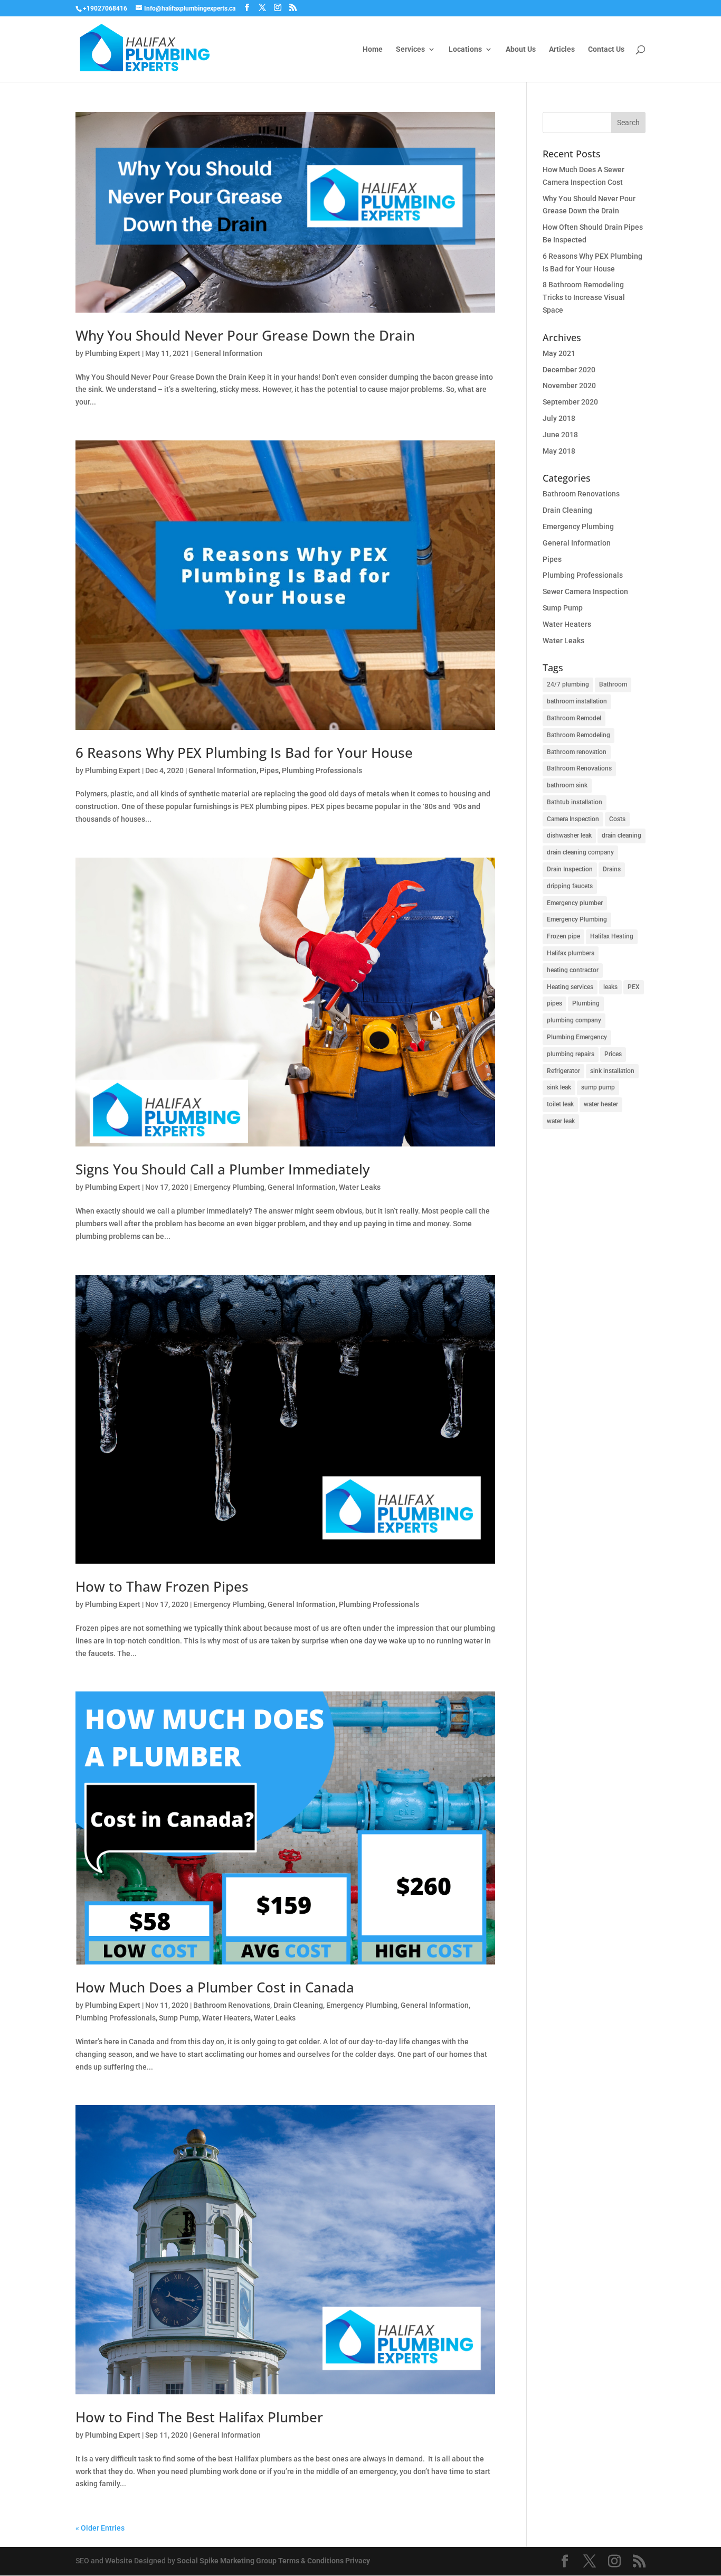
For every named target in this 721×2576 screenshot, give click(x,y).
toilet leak (560, 1104)
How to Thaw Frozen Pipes (162, 1586)
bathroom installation (577, 701)
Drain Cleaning (298, 2005)
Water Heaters (226, 2018)
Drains (612, 869)
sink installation (612, 1071)
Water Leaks (360, 1187)
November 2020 (569, 386)
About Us (521, 49)
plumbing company (574, 1020)
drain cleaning (622, 835)
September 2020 (570, 402)
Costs (617, 819)
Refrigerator (563, 1071)
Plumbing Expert (113, 353)
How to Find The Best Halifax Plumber (199, 2417)
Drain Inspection (570, 869)
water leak (561, 1121)
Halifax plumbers (571, 953)
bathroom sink (567, 785)
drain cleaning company (580, 852)
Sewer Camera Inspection (585, 591)
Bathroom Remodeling (578, 735)
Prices (613, 1054)
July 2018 (559, 418)
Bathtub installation (575, 802)
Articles (562, 49)
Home (373, 49)
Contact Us (606, 49)
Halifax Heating (612, 936)
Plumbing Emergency (577, 1037)
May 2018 (559, 451)
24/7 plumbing (568, 684)
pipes (554, 1003)
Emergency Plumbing (229, 1187)
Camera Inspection (573, 819)
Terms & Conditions (311, 2561)
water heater (601, 1104)
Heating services (570, 987)
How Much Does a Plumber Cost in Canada (215, 1987)
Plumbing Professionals (322, 770)
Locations (465, 49)
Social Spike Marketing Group (227, 2561)
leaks (610, 987)
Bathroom (613, 684)
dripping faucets (570, 886)
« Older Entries (100, 2528)
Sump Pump (179, 2018)
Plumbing (586, 1003)
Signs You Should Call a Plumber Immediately (222, 1169)
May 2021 (559, 353)
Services (410, 49)
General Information (228, 353)
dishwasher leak (569, 835)
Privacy (358, 2561)
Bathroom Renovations (232, 2005)
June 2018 (560, 435)
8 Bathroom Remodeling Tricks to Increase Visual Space (584, 297)
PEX (634, 987)
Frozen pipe (563, 936)
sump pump (598, 1087)
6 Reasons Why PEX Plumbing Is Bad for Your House (244, 753)
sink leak (559, 1087)
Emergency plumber (575, 903)
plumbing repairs (571, 1054)
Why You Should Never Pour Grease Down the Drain (245, 335)
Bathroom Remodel (574, 718)
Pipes (269, 770)
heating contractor (573, 970)
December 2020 (569, 370)
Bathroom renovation (577, 752)
